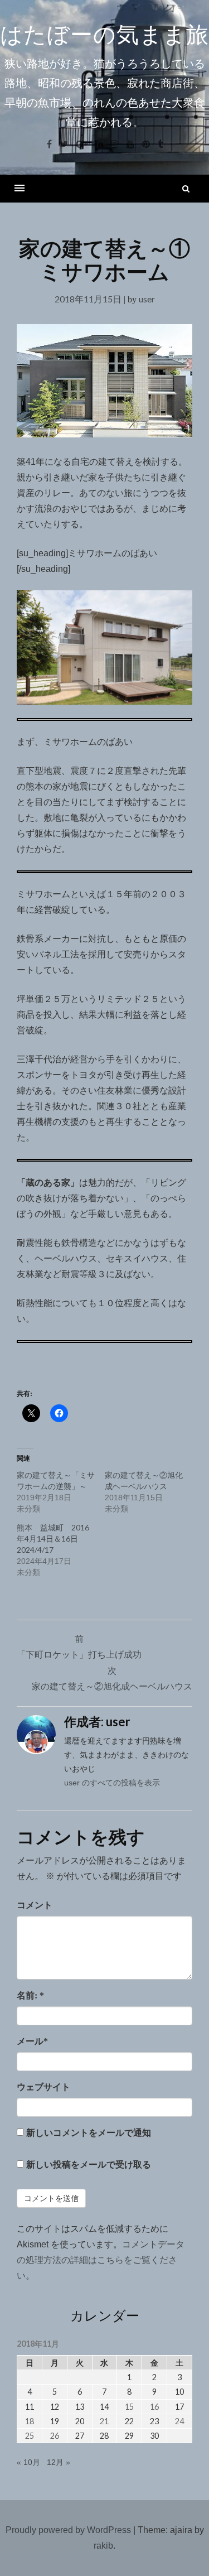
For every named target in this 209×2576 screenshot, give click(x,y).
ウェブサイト (43, 2087)
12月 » (59, 2462)
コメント (35, 1905)
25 (30, 2436)
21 (104, 2421)
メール (32, 2041)
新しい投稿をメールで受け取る (89, 2165)
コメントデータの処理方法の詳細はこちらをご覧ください (101, 2260)
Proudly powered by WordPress (68, 2530)
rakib (103, 2546)
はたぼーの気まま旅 (104, 35)
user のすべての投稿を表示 (112, 1783)
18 (30, 2421)
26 (55, 2436)
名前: (30, 1995)
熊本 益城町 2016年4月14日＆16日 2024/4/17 (53, 1539)
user (147, 299)
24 (179, 2421)
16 (154, 2407)
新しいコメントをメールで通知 (89, 2133)
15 (129, 2407)
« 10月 (28, 2462)
